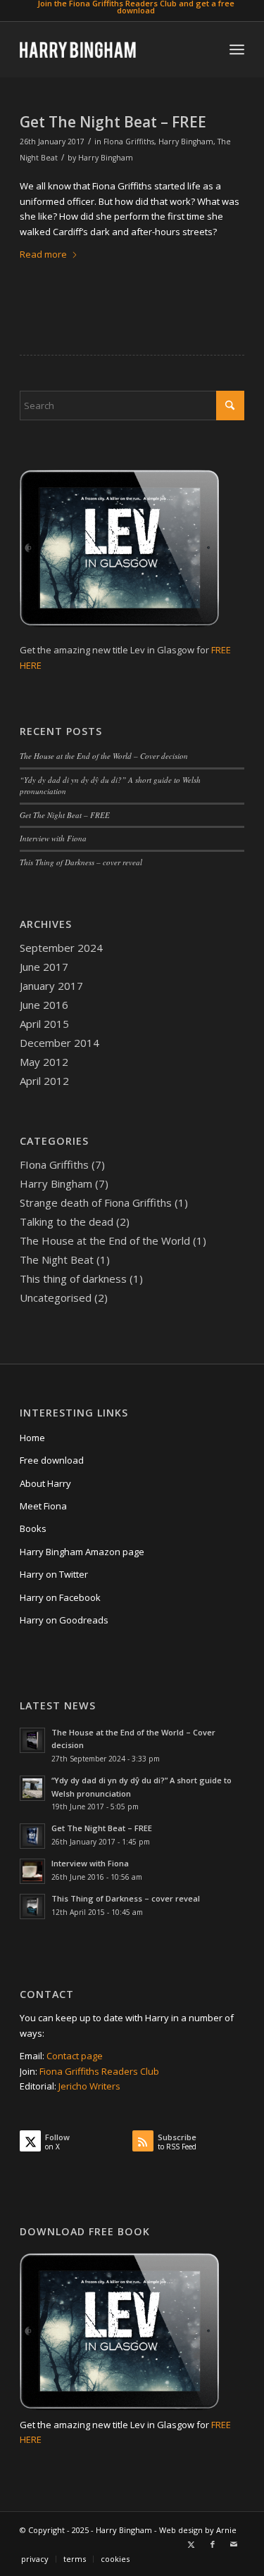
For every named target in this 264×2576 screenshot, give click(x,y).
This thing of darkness (73, 1278)
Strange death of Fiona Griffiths (96, 1202)
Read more (43, 254)
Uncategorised (56, 1298)
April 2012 (44, 1081)
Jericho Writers (89, 2086)
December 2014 (59, 1043)
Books (33, 1528)
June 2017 (44, 967)
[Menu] (237, 49)
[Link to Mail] (234, 2544)
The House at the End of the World (105, 1240)
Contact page (75, 2056)
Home (32, 1438)
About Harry (45, 1483)
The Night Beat (57, 1259)
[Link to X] (191, 2544)
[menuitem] (136, 7)
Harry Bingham (186, 142)
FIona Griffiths (129, 142)
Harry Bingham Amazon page (82, 1552)
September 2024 (61, 948)
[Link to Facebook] (213, 2544)
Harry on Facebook (60, 1597)
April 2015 (44, 1024)
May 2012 (44, 1062)
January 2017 (51, 986)
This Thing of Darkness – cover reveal (81, 862)
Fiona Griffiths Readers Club (99, 2071)
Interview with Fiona (53, 838)
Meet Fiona (43, 1506)
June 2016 (44, 1005)
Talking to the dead (67, 1221)
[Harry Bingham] (109, 49)
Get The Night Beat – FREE (113, 122)
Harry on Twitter (54, 1574)
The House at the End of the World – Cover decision (104, 756)
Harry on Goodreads (64, 1620)
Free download (52, 1460)
